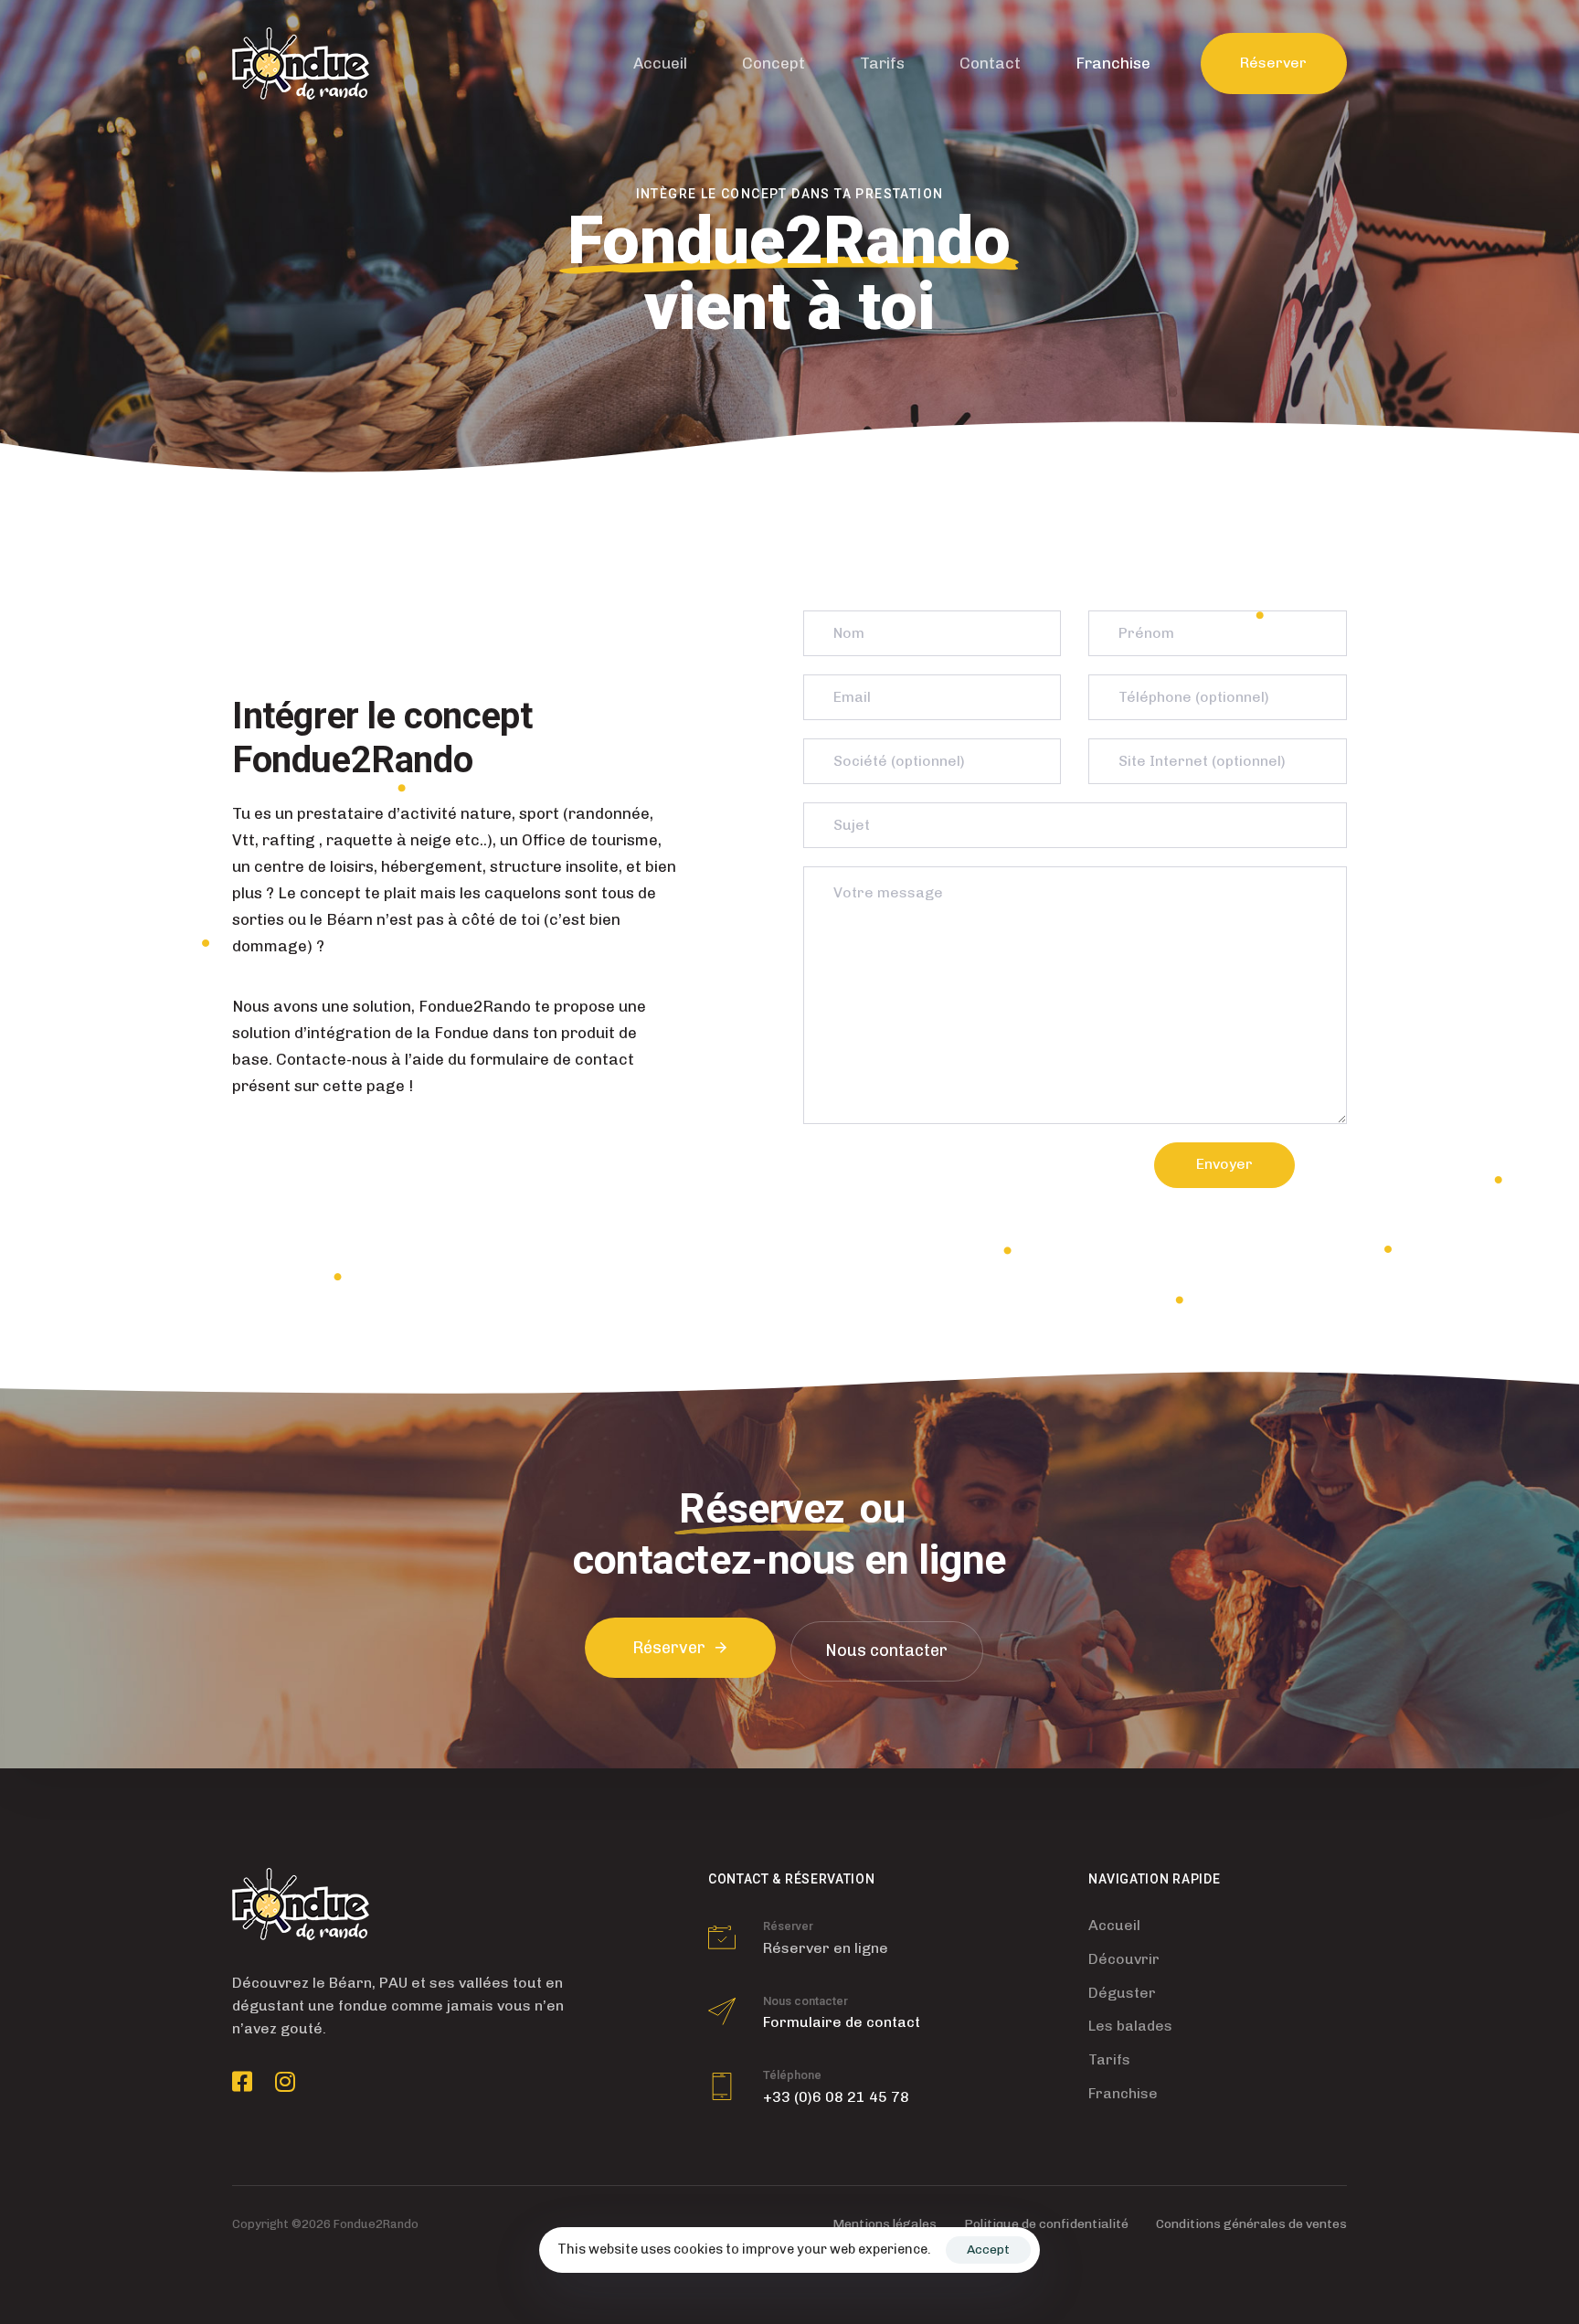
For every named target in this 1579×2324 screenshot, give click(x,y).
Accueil (660, 63)
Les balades (1130, 2026)
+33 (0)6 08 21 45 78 (836, 2097)
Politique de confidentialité (1046, 2224)
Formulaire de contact (842, 2022)
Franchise (1113, 63)
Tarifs (882, 63)
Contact (990, 63)
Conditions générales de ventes (1251, 2224)
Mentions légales (885, 2224)
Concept (774, 63)
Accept (988, 2250)
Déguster (1122, 1993)
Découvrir (1124, 1959)
